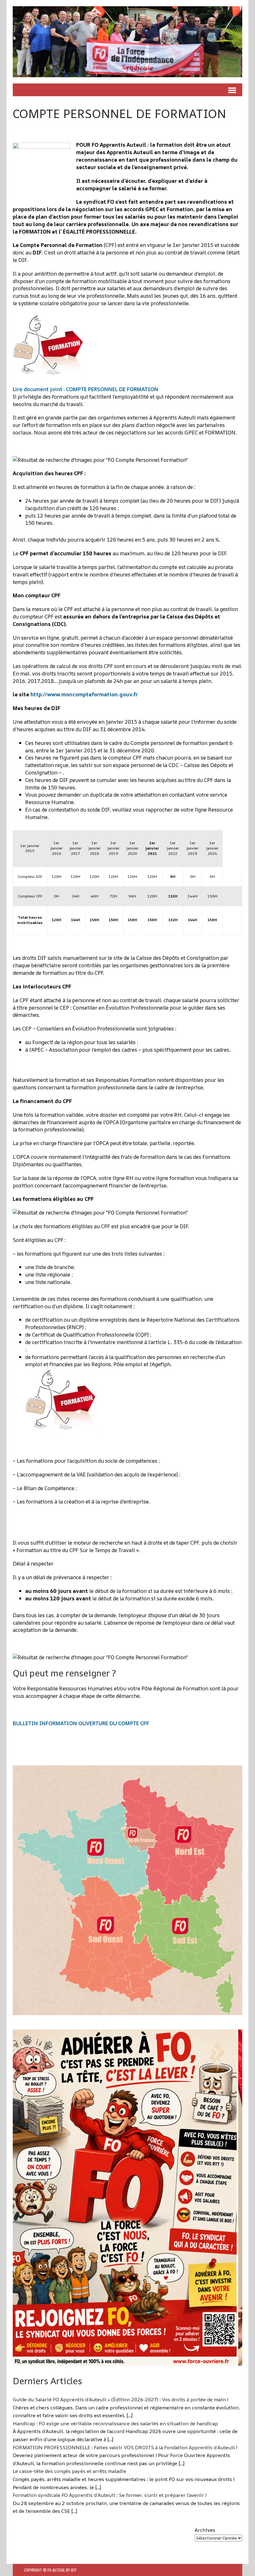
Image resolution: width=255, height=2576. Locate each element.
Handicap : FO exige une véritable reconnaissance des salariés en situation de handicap (115, 2423)
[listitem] (85, 1851)
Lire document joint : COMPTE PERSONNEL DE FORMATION (86, 389)
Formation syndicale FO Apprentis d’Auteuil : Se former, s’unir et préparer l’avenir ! (110, 2495)
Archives (205, 2530)
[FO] (127, 42)
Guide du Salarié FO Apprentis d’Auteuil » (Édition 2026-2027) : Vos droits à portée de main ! (121, 2399)
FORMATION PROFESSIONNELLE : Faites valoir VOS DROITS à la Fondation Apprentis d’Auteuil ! (125, 2447)
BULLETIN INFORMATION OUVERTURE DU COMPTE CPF (81, 1723)
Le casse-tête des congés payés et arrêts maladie (70, 2471)
